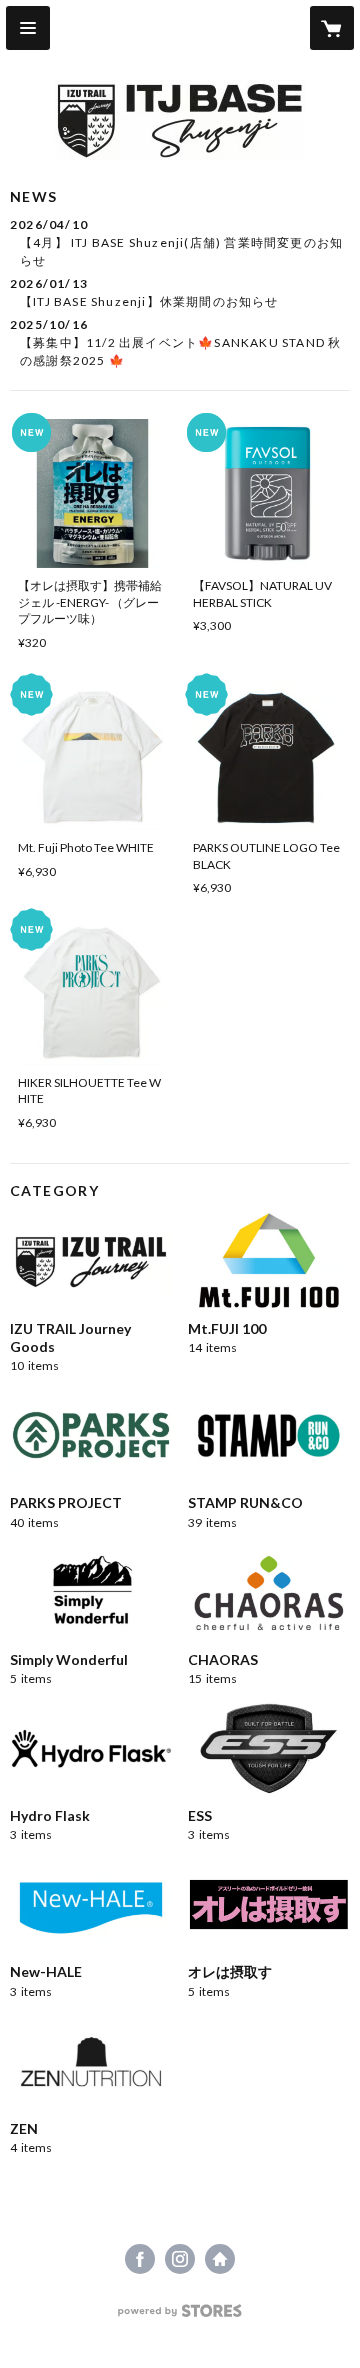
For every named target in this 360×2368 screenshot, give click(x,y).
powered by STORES (180, 2316)
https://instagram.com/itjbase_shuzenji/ (180, 2259)
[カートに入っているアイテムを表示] (332, 28)
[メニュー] (28, 28)
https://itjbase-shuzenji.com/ (220, 2259)
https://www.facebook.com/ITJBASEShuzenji (140, 2259)
